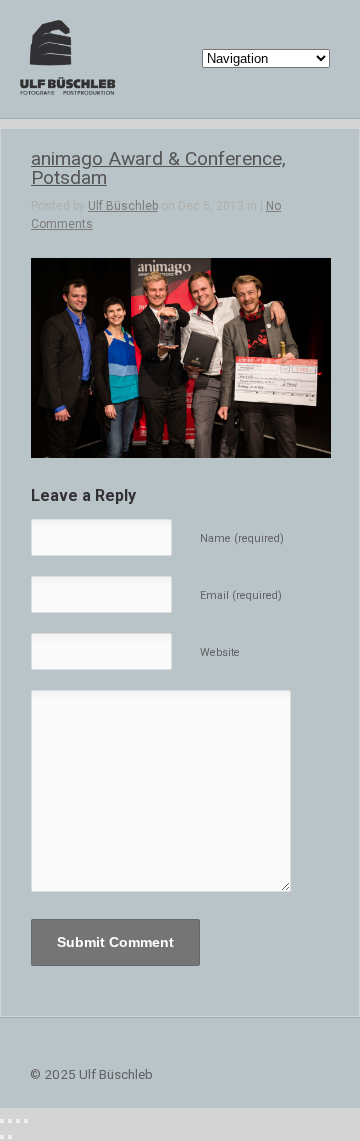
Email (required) (241, 595)
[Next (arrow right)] (10, 1137)
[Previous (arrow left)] (2, 1137)
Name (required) (242, 538)
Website (220, 652)
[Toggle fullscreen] (18, 1121)
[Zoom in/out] (26, 1121)
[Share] (10, 1121)
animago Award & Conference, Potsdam (158, 168)
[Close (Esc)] (2, 1121)
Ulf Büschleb (123, 206)
